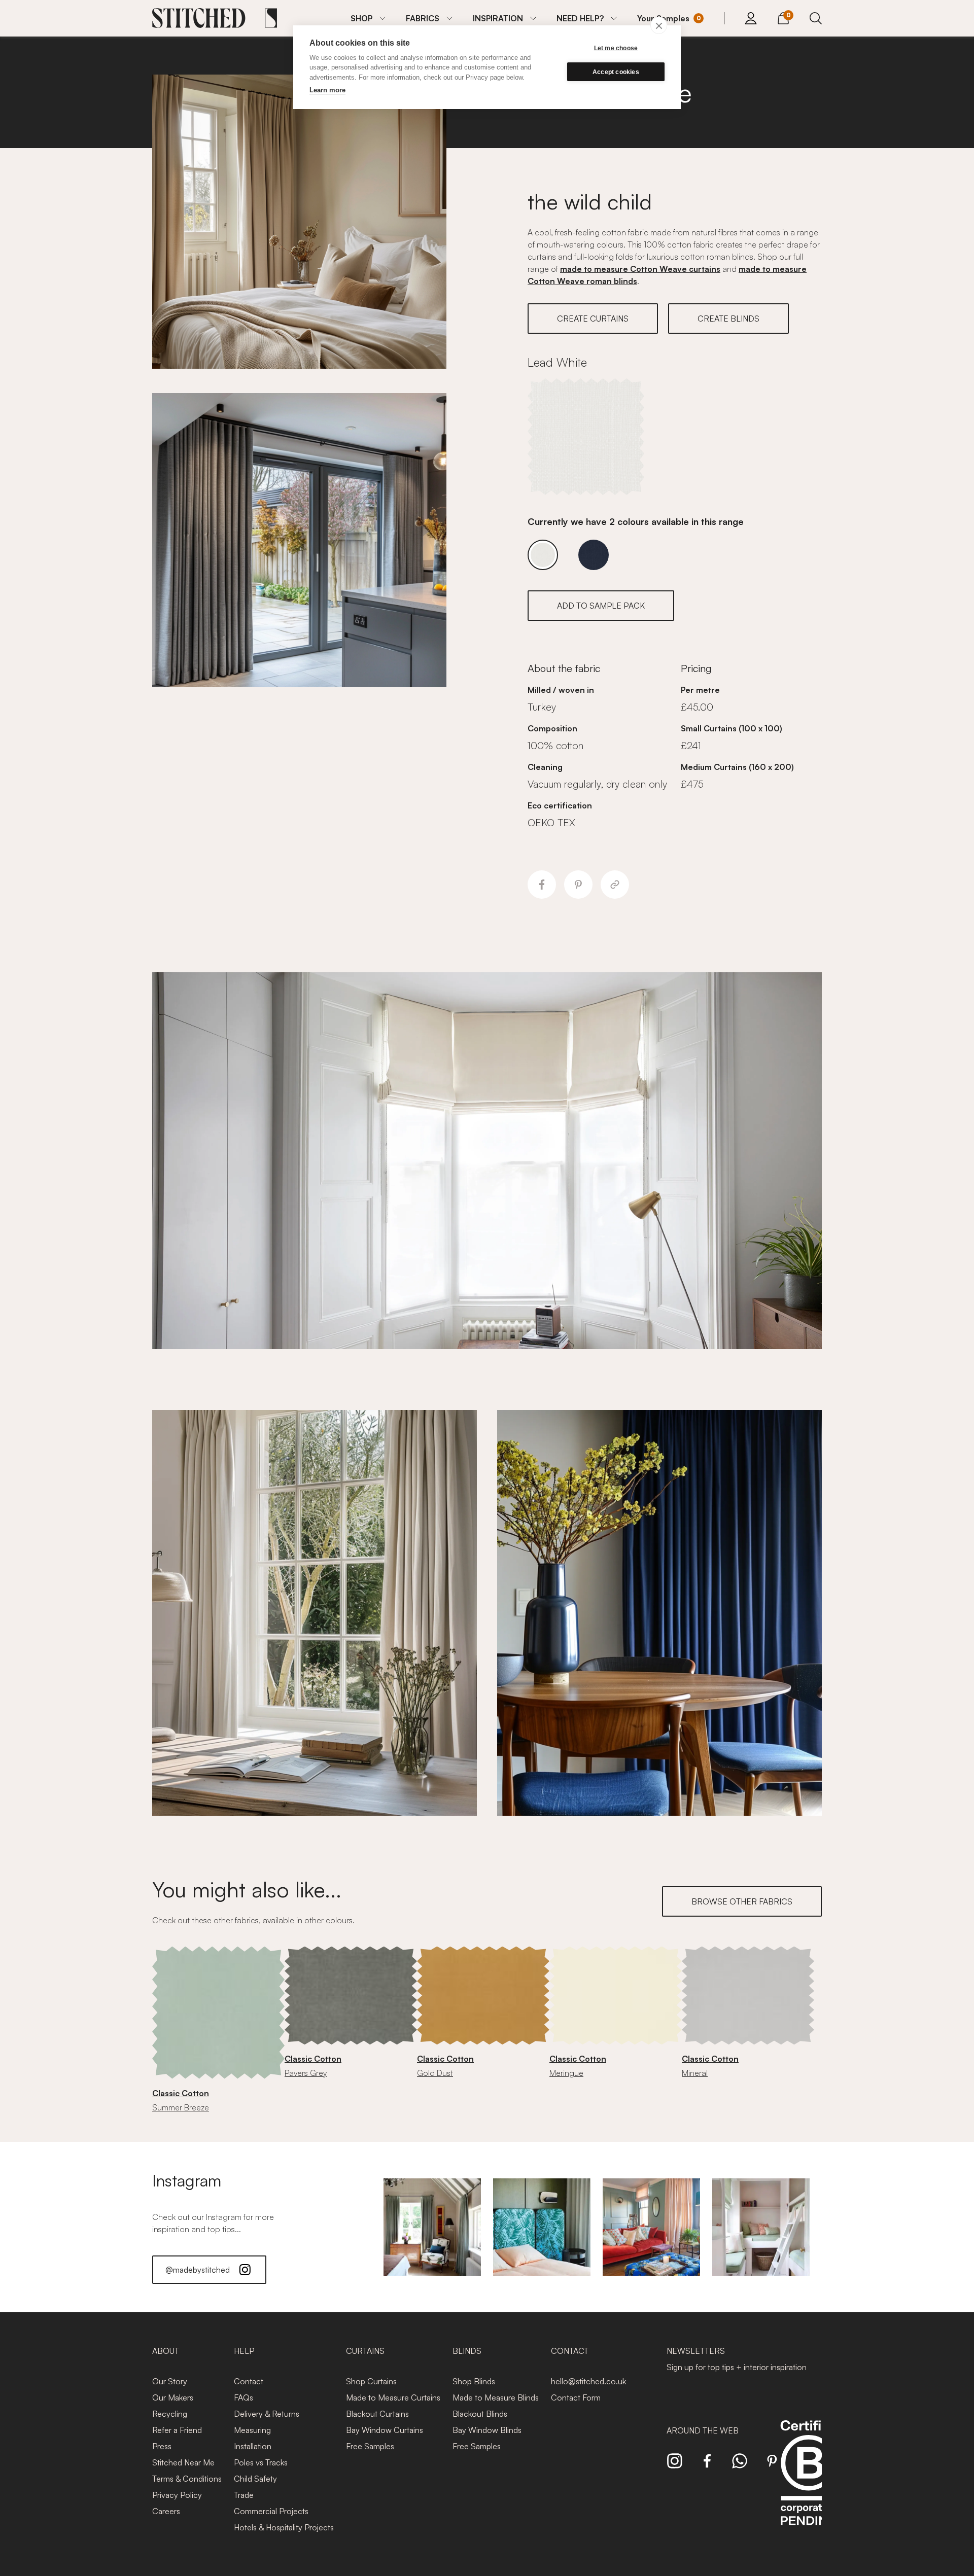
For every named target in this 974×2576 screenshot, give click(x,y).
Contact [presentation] (570, 2351)
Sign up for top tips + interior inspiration (737, 2367)
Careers (166, 2511)
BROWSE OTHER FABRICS (742, 1901)
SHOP (361, 18)
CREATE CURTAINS (593, 319)
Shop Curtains (371, 2381)
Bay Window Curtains (385, 2430)
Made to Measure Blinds (496, 2397)
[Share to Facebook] (542, 885)
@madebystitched (198, 2270)
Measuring (252, 2430)
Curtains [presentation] (365, 2351)
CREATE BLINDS (728, 319)
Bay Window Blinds (487, 2430)
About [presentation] (166, 2351)
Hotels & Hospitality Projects (284, 2527)
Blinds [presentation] (467, 2351)
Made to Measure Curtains (393, 2397)
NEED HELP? (580, 18)
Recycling (170, 2414)
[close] (659, 25)
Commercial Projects (271, 2511)
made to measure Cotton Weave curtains (640, 269)
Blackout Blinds (480, 2414)
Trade (244, 2495)
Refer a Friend (177, 2430)
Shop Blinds (474, 2381)
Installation (253, 2446)
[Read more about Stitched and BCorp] (809, 2484)
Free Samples (370, 2446)
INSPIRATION (498, 18)
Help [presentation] (244, 2351)
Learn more (327, 90)
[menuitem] (368, 18)
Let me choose (616, 48)
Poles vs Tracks (261, 2462)
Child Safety (255, 2479)
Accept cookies (616, 72)
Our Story (170, 2381)
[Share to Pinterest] (578, 885)
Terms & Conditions (187, 2479)
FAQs (243, 2397)
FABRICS (423, 18)
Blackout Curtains (377, 2414)
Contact (249, 2381)
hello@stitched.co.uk (588, 2381)
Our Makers (173, 2397)
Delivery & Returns (267, 2414)
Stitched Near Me (183, 2462)
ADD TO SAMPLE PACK (601, 606)
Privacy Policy (177, 2495)
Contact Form (576, 2397)
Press (162, 2446)
